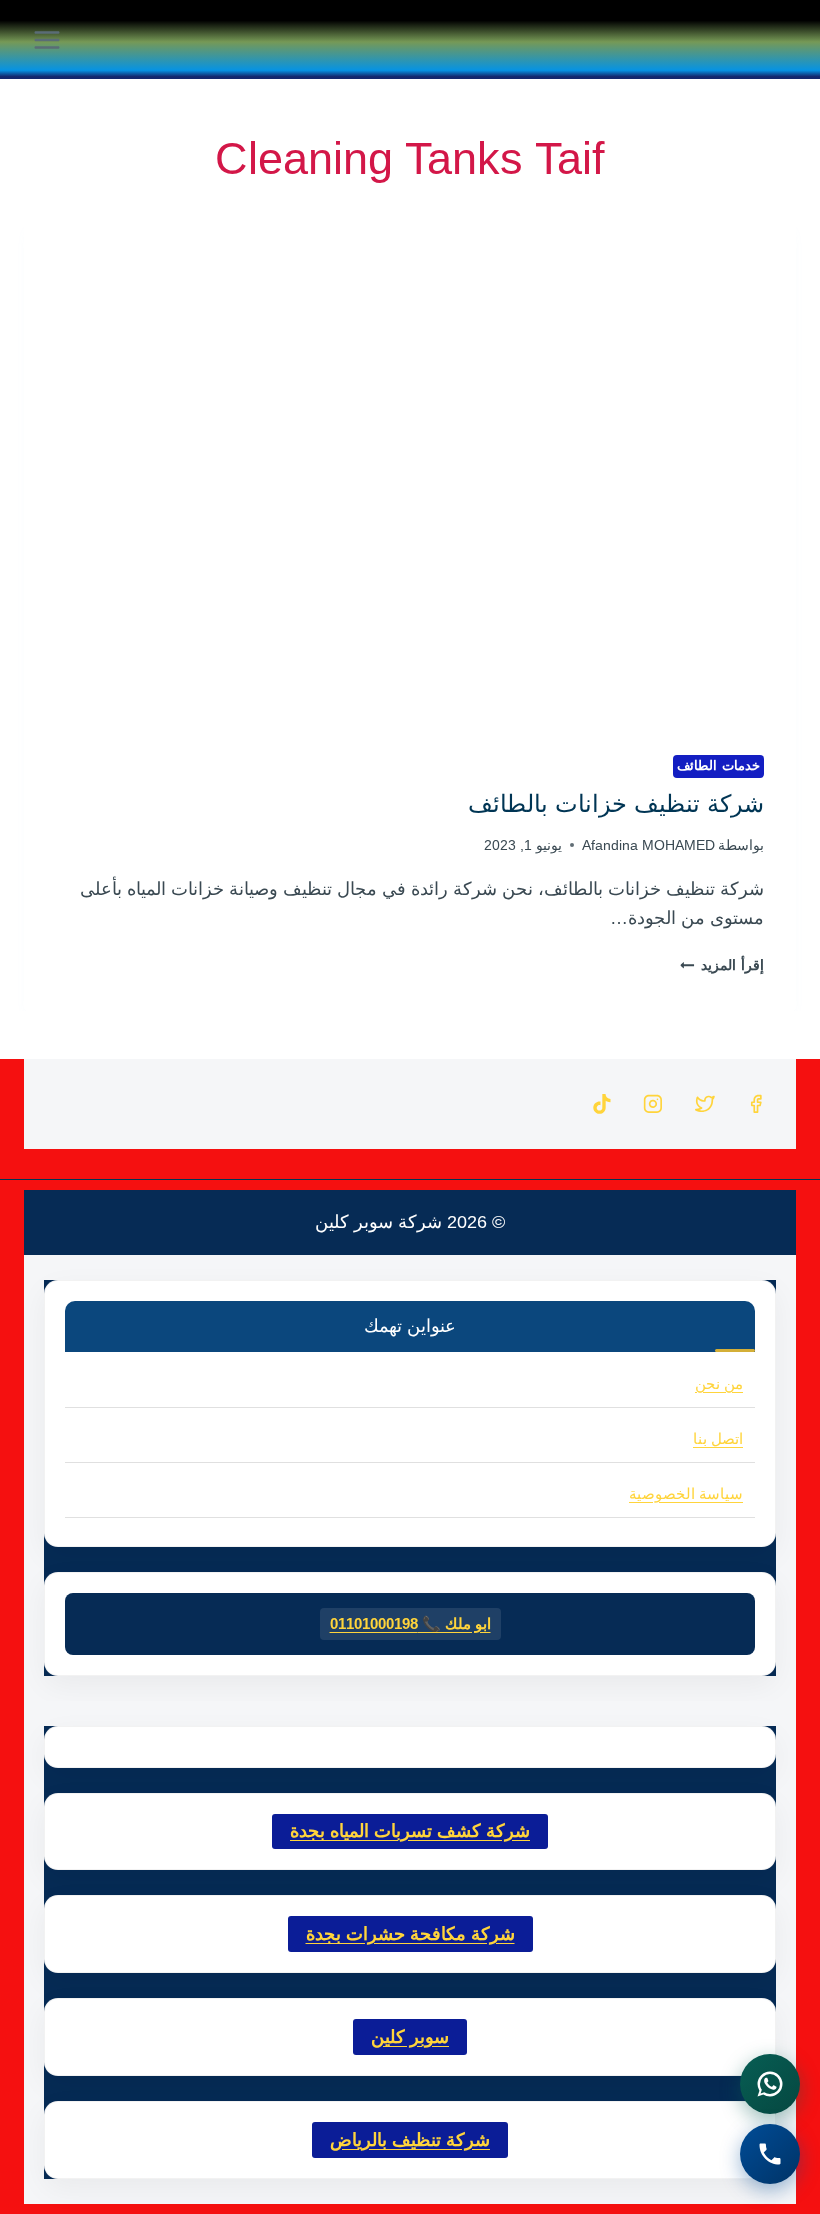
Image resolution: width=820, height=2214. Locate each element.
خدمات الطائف (718, 766)
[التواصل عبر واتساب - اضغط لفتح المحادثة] (770, 2084)
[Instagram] (653, 1104)
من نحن (719, 1383)
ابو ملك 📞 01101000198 (410, 1623)
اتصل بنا (718, 1438)
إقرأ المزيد (722, 965)
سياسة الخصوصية (686, 1493)
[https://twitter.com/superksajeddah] (705, 1104)
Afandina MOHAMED (648, 845)
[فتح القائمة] (47, 39)
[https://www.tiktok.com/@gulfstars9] (602, 1104)
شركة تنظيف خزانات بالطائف (616, 803)
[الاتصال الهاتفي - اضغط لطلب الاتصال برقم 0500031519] (770, 2154)
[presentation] (410, 465)
